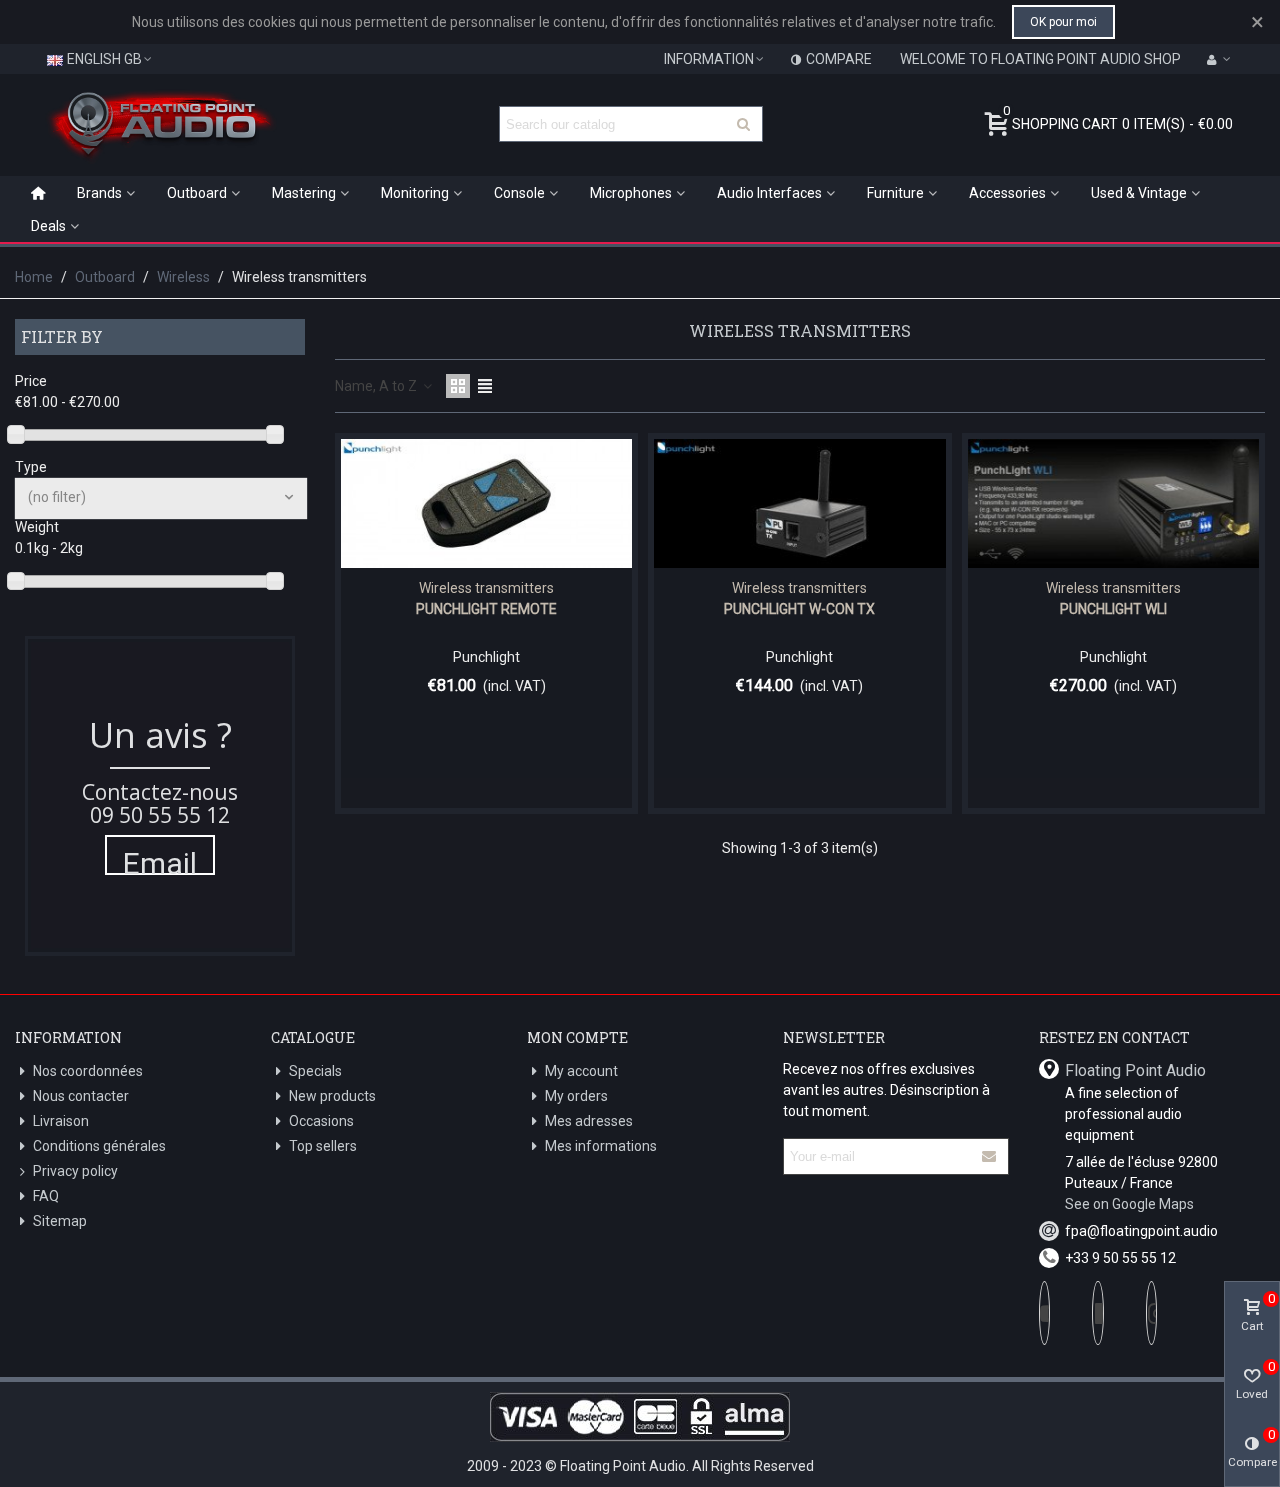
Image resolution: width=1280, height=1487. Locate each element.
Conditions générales (99, 1146)
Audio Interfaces (769, 193)
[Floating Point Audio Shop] (160, 124)
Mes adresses (589, 1121)
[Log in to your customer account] (1219, 59)
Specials (315, 1071)
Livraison (61, 1121)
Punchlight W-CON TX (799, 609)
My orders (576, 1096)
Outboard (197, 193)
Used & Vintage (1139, 193)
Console (519, 193)
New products (332, 1096)
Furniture (895, 193)
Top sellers (323, 1146)
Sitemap (60, 1221)
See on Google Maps (1129, 1204)
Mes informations (601, 1146)
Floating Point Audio (1135, 1070)
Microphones (631, 193)
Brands (99, 193)
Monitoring (415, 193)
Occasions (321, 1121)
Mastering (304, 193)
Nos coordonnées (88, 1071)
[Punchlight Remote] (486, 503)
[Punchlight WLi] (1113, 503)
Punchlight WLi (1113, 609)
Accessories (1007, 193)
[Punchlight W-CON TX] (799, 503)
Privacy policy (75, 1171)
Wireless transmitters (486, 588)
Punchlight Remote (486, 609)
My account (581, 1071)
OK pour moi (1063, 22)
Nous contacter (81, 1096)
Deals (48, 226)
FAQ (46, 1196)
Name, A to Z (377, 386)
